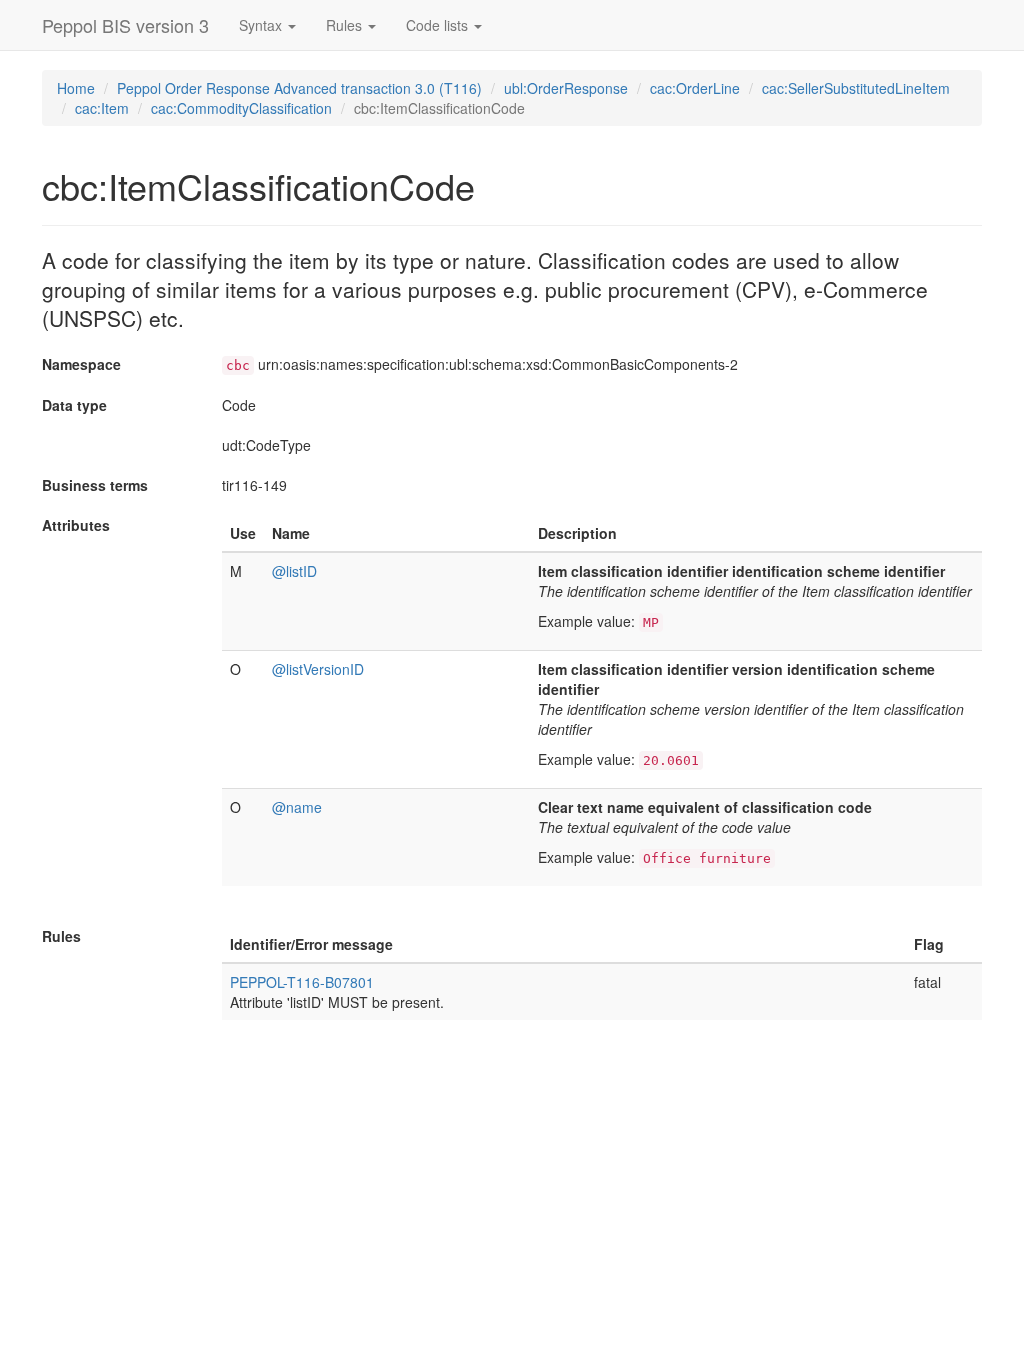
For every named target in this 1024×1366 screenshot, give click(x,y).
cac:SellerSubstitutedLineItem (856, 88)
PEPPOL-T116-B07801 (302, 982)
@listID (294, 571)
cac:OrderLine (695, 88)
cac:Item (102, 108)
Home (76, 88)
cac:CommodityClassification (241, 108)
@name (297, 807)
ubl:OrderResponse (566, 88)
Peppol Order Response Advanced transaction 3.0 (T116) (299, 88)
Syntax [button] (262, 25)
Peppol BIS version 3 (125, 25)
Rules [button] (346, 25)
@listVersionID (318, 669)
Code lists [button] (439, 25)
